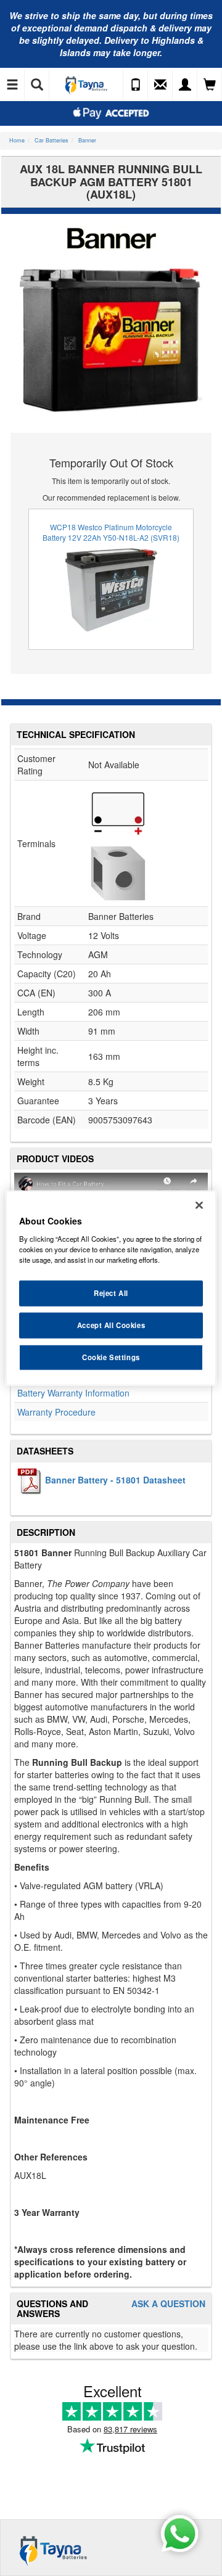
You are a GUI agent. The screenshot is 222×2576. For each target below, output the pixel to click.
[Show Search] (37, 85)
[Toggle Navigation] (12, 85)
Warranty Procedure (56, 1412)
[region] (111, 1288)
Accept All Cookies (111, 1324)
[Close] (199, 1205)
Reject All (111, 1293)
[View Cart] (210, 85)
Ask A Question (168, 2304)
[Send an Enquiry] (160, 85)
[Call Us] (136, 85)
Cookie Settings (111, 1356)
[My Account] (185, 85)
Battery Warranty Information (73, 1393)
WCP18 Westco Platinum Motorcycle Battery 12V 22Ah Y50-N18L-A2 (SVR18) (111, 532)
